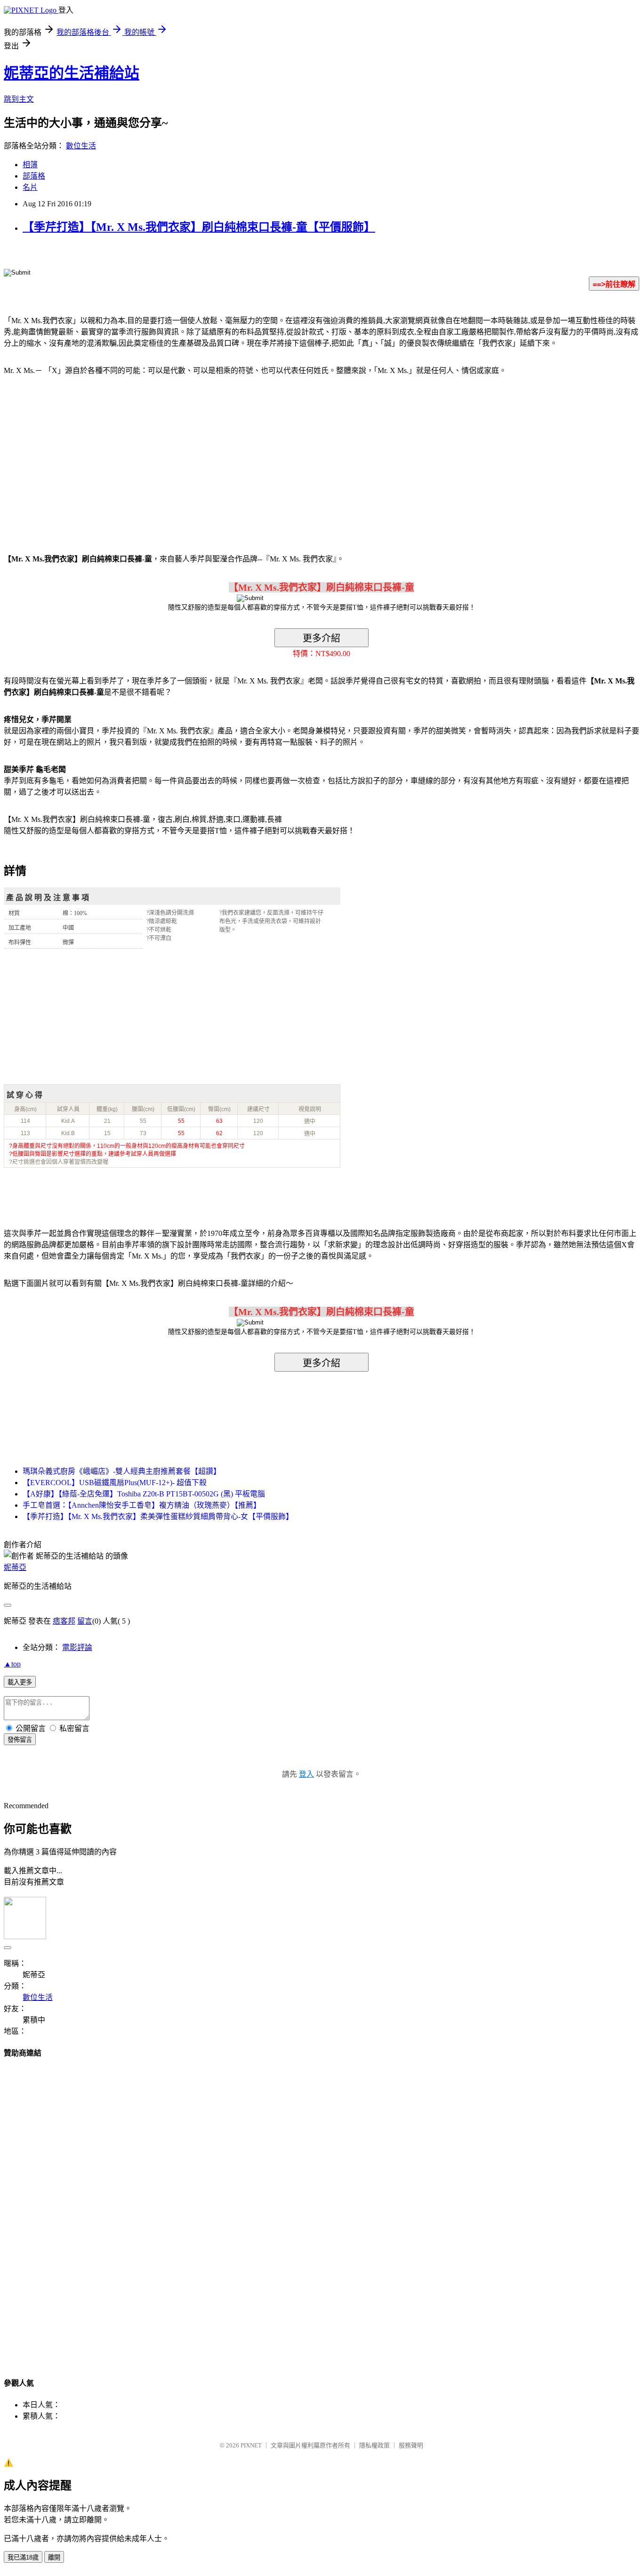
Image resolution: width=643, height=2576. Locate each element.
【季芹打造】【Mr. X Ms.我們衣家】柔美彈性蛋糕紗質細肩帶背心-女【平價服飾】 (158, 1516)
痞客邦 (64, 1621)
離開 (54, 2557)
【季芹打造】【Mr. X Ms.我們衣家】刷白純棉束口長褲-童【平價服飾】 (199, 227)
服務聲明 (411, 2445)
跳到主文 (19, 99)
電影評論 (77, 1647)
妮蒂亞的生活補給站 (72, 73)
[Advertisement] (84, 459)
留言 (85, 1621)
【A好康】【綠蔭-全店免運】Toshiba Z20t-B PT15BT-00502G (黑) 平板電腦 (144, 1494)
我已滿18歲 (23, 2557)
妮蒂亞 (15, 1567)
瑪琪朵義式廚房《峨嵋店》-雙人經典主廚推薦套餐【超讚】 (122, 1471)
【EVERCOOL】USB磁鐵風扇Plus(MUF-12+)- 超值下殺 (115, 1483)
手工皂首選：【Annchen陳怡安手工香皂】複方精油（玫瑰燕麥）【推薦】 (142, 1505)
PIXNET (251, 2445)
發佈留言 (20, 1740)
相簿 (30, 165)
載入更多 (20, 1682)
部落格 (34, 176)
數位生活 (81, 146)
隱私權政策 (374, 2445)
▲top (12, 1664)
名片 (30, 187)
